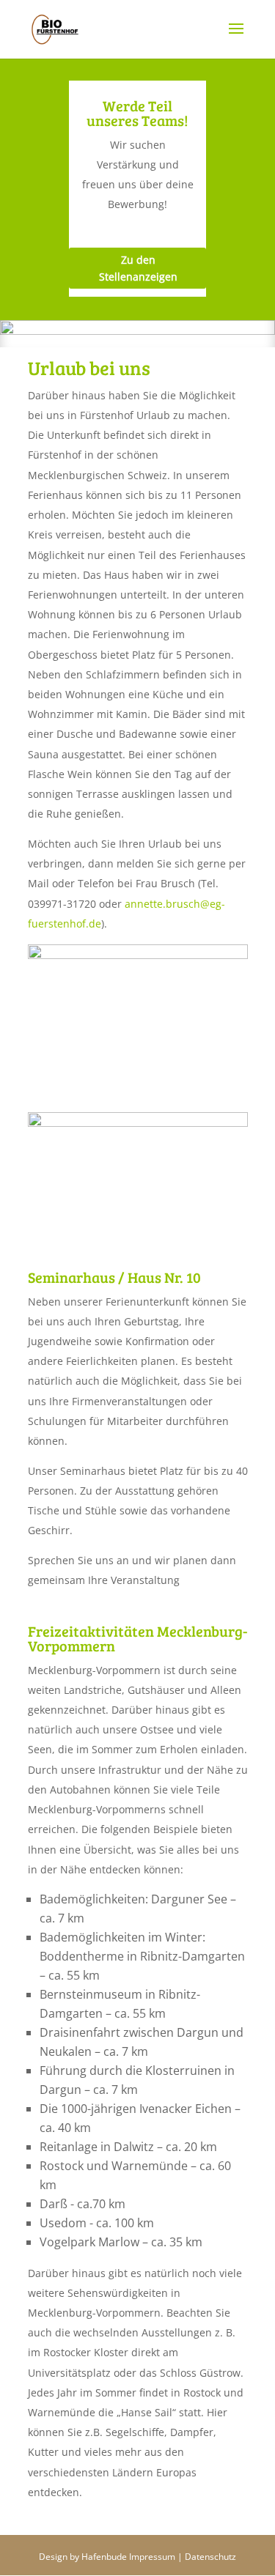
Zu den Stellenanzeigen (138, 269)
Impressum (152, 2557)
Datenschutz (210, 2557)
